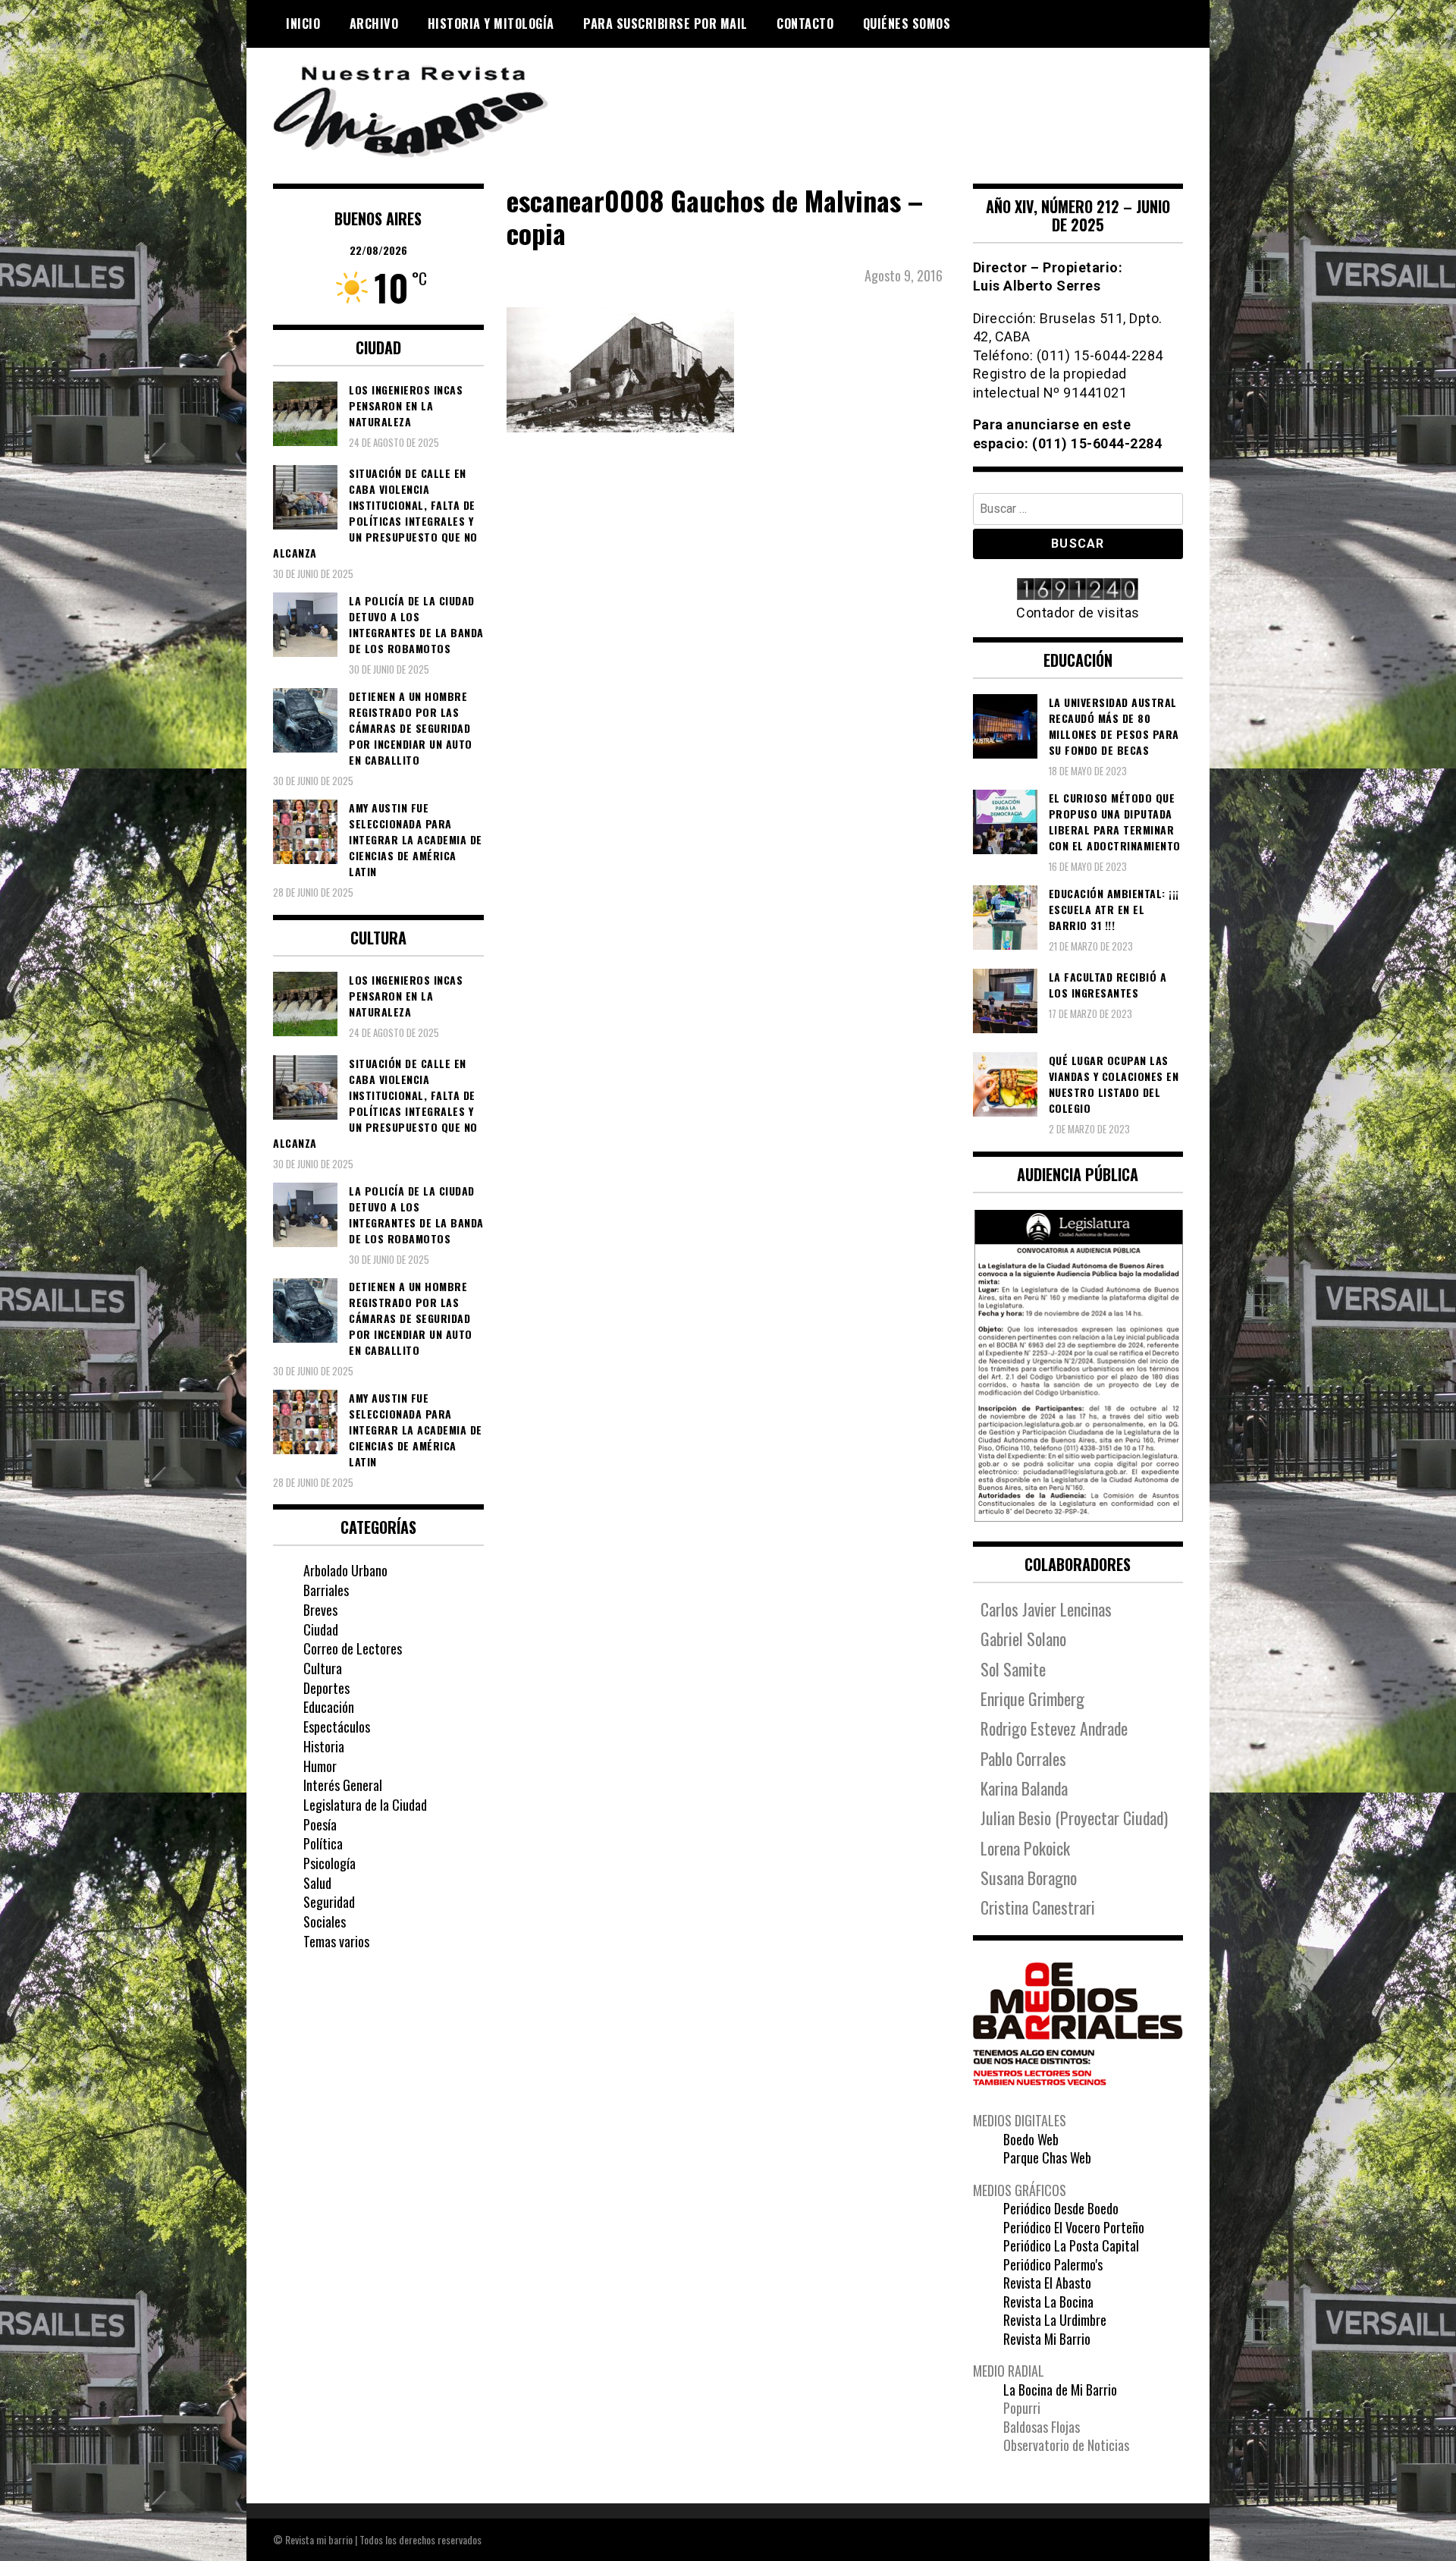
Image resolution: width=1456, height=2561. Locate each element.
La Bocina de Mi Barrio (1060, 2390)
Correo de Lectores (353, 1648)
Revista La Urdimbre (1055, 2320)
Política (323, 1843)
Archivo (374, 24)
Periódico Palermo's (1053, 2264)
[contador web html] (1078, 591)
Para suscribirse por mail (665, 24)
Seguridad (329, 1902)
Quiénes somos (907, 24)
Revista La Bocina (1048, 2302)
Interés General (343, 1785)
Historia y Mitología (491, 24)
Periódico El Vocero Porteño (1074, 2227)
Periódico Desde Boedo (1061, 2208)
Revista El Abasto (1047, 2283)
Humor (320, 1766)
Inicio (303, 24)
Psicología (329, 1863)
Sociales (325, 1922)
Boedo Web (1031, 2139)
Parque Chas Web (1047, 2157)
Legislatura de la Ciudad (365, 1805)
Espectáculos (337, 1727)
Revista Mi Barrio (1047, 2339)
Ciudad (321, 1629)
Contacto (805, 24)
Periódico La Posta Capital (1071, 2245)
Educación (329, 1707)
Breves (320, 1610)
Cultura (323, 1668)
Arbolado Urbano (345, 1570)
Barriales (326, 1590)
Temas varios (336, 1941)
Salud (317, 1883)
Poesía (320, 1824)
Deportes (326, 1688)
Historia (324, 1746)
